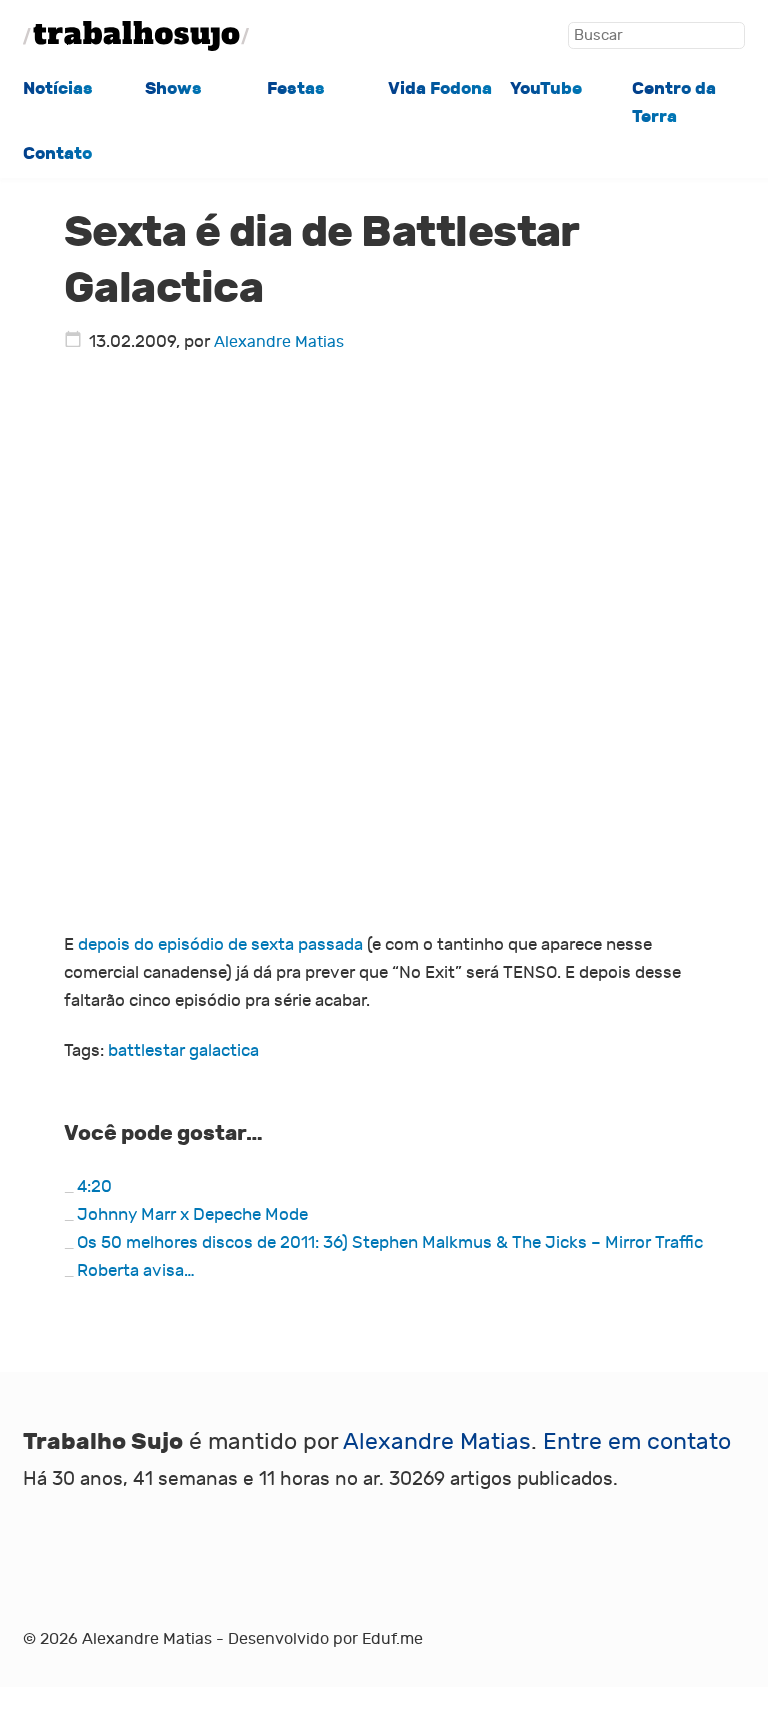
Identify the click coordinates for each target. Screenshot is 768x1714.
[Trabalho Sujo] (136, 36)
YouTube (546, 88)
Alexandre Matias (279, 342)
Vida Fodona (440, 88)
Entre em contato (637, 1442)
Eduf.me (392, 1639)
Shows (173, 88)
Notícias (58, 88)
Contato (57, 153)
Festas (296, 88)
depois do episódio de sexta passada (220, 944)
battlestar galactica (183, 1050)
